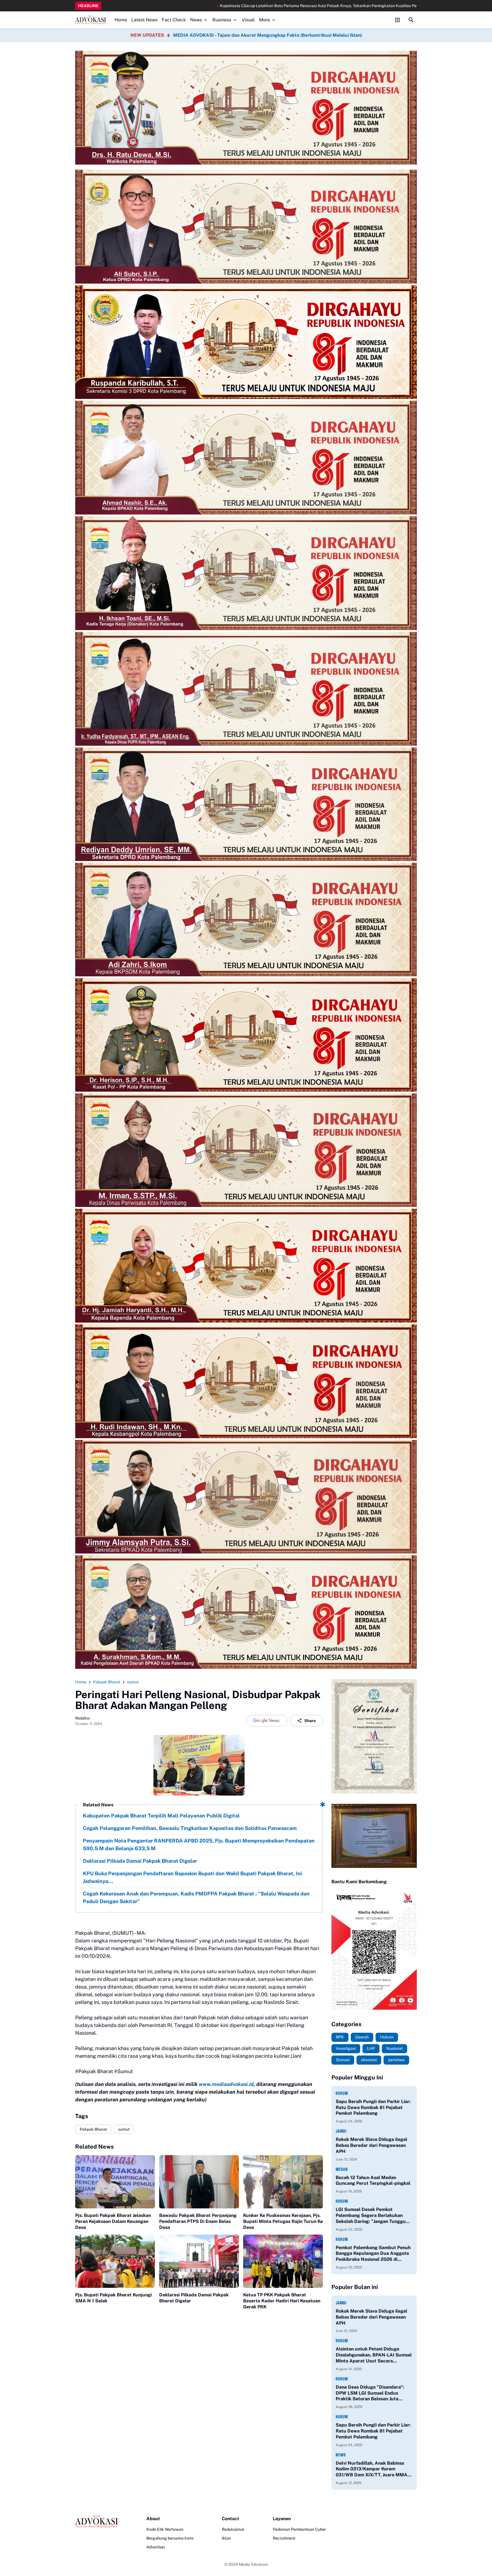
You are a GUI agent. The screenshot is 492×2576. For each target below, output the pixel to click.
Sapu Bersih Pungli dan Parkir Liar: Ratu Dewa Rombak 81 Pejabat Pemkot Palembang (373, 2107)
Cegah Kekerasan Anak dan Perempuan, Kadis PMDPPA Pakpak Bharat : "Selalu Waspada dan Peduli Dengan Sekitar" (196, 1897)
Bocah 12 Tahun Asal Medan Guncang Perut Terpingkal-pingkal (373, 2181)
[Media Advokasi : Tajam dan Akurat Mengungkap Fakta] (91, 20)
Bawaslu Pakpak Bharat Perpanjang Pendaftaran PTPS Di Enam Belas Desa (198, 2221)
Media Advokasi (253, 2564)
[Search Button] (411, 20)
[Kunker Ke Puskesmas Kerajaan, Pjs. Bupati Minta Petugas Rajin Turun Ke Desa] (283, 2182)
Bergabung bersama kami (170, 2538)
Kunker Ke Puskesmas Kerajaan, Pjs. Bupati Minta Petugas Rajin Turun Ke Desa (283, 2221)
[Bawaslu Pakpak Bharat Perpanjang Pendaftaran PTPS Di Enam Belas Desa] (199, 2182)
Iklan (226, 2538)
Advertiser (156, 2547)
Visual (248, 20)
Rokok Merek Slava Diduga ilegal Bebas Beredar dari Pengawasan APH (371, 2145)
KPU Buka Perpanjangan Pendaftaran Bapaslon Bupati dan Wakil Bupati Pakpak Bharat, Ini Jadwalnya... (192, 1877)
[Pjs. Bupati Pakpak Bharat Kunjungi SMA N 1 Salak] (115, 2261)
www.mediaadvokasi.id (226, 2084)
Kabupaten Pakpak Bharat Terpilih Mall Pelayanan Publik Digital (161, 1816)
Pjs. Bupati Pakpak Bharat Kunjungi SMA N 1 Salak (113, 2298)
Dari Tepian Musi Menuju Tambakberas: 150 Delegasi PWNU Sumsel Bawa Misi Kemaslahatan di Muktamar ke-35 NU (341, 6)
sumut (124, 2129)
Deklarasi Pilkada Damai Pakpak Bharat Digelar (141, 1861)
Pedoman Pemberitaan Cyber (299, 2529)
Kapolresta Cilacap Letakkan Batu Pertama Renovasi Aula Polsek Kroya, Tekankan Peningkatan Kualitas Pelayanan (123, 6)
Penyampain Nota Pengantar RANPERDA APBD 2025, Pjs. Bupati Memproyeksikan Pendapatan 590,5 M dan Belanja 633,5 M (199, 1845)
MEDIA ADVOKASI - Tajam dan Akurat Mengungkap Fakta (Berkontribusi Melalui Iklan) (267, 35)
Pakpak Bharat (93, 2129)
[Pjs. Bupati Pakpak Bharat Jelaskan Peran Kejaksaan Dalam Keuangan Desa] (115, 2182)
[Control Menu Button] (397, 20)
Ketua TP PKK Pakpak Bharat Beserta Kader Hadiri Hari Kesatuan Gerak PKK (282, 2301)
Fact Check (174, 20)
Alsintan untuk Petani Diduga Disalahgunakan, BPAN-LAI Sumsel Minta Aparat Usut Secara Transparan (374, 2355)
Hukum (342, 2093)
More (265, 20)
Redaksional (233, 2529)
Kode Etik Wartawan (165, 2529)
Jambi (341, 2131)
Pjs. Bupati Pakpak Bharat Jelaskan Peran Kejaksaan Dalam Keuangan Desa (113, 2221)
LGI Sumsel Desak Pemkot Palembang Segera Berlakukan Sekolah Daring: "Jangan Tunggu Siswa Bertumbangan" (371, 2216)
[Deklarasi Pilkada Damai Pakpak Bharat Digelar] (199, 2261)
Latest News (144, 20)
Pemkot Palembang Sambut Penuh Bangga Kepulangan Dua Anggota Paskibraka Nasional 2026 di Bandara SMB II (373, 2254)
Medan (342, 2169)
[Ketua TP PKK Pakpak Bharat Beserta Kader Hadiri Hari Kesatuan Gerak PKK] (283, 2261)
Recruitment (284, 2538)
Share (310, 1721)
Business (222, 20)
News (196, 20)
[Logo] (97, 2522)
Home (121, 20)
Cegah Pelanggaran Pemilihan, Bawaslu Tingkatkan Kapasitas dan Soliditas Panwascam (190, 1828)
